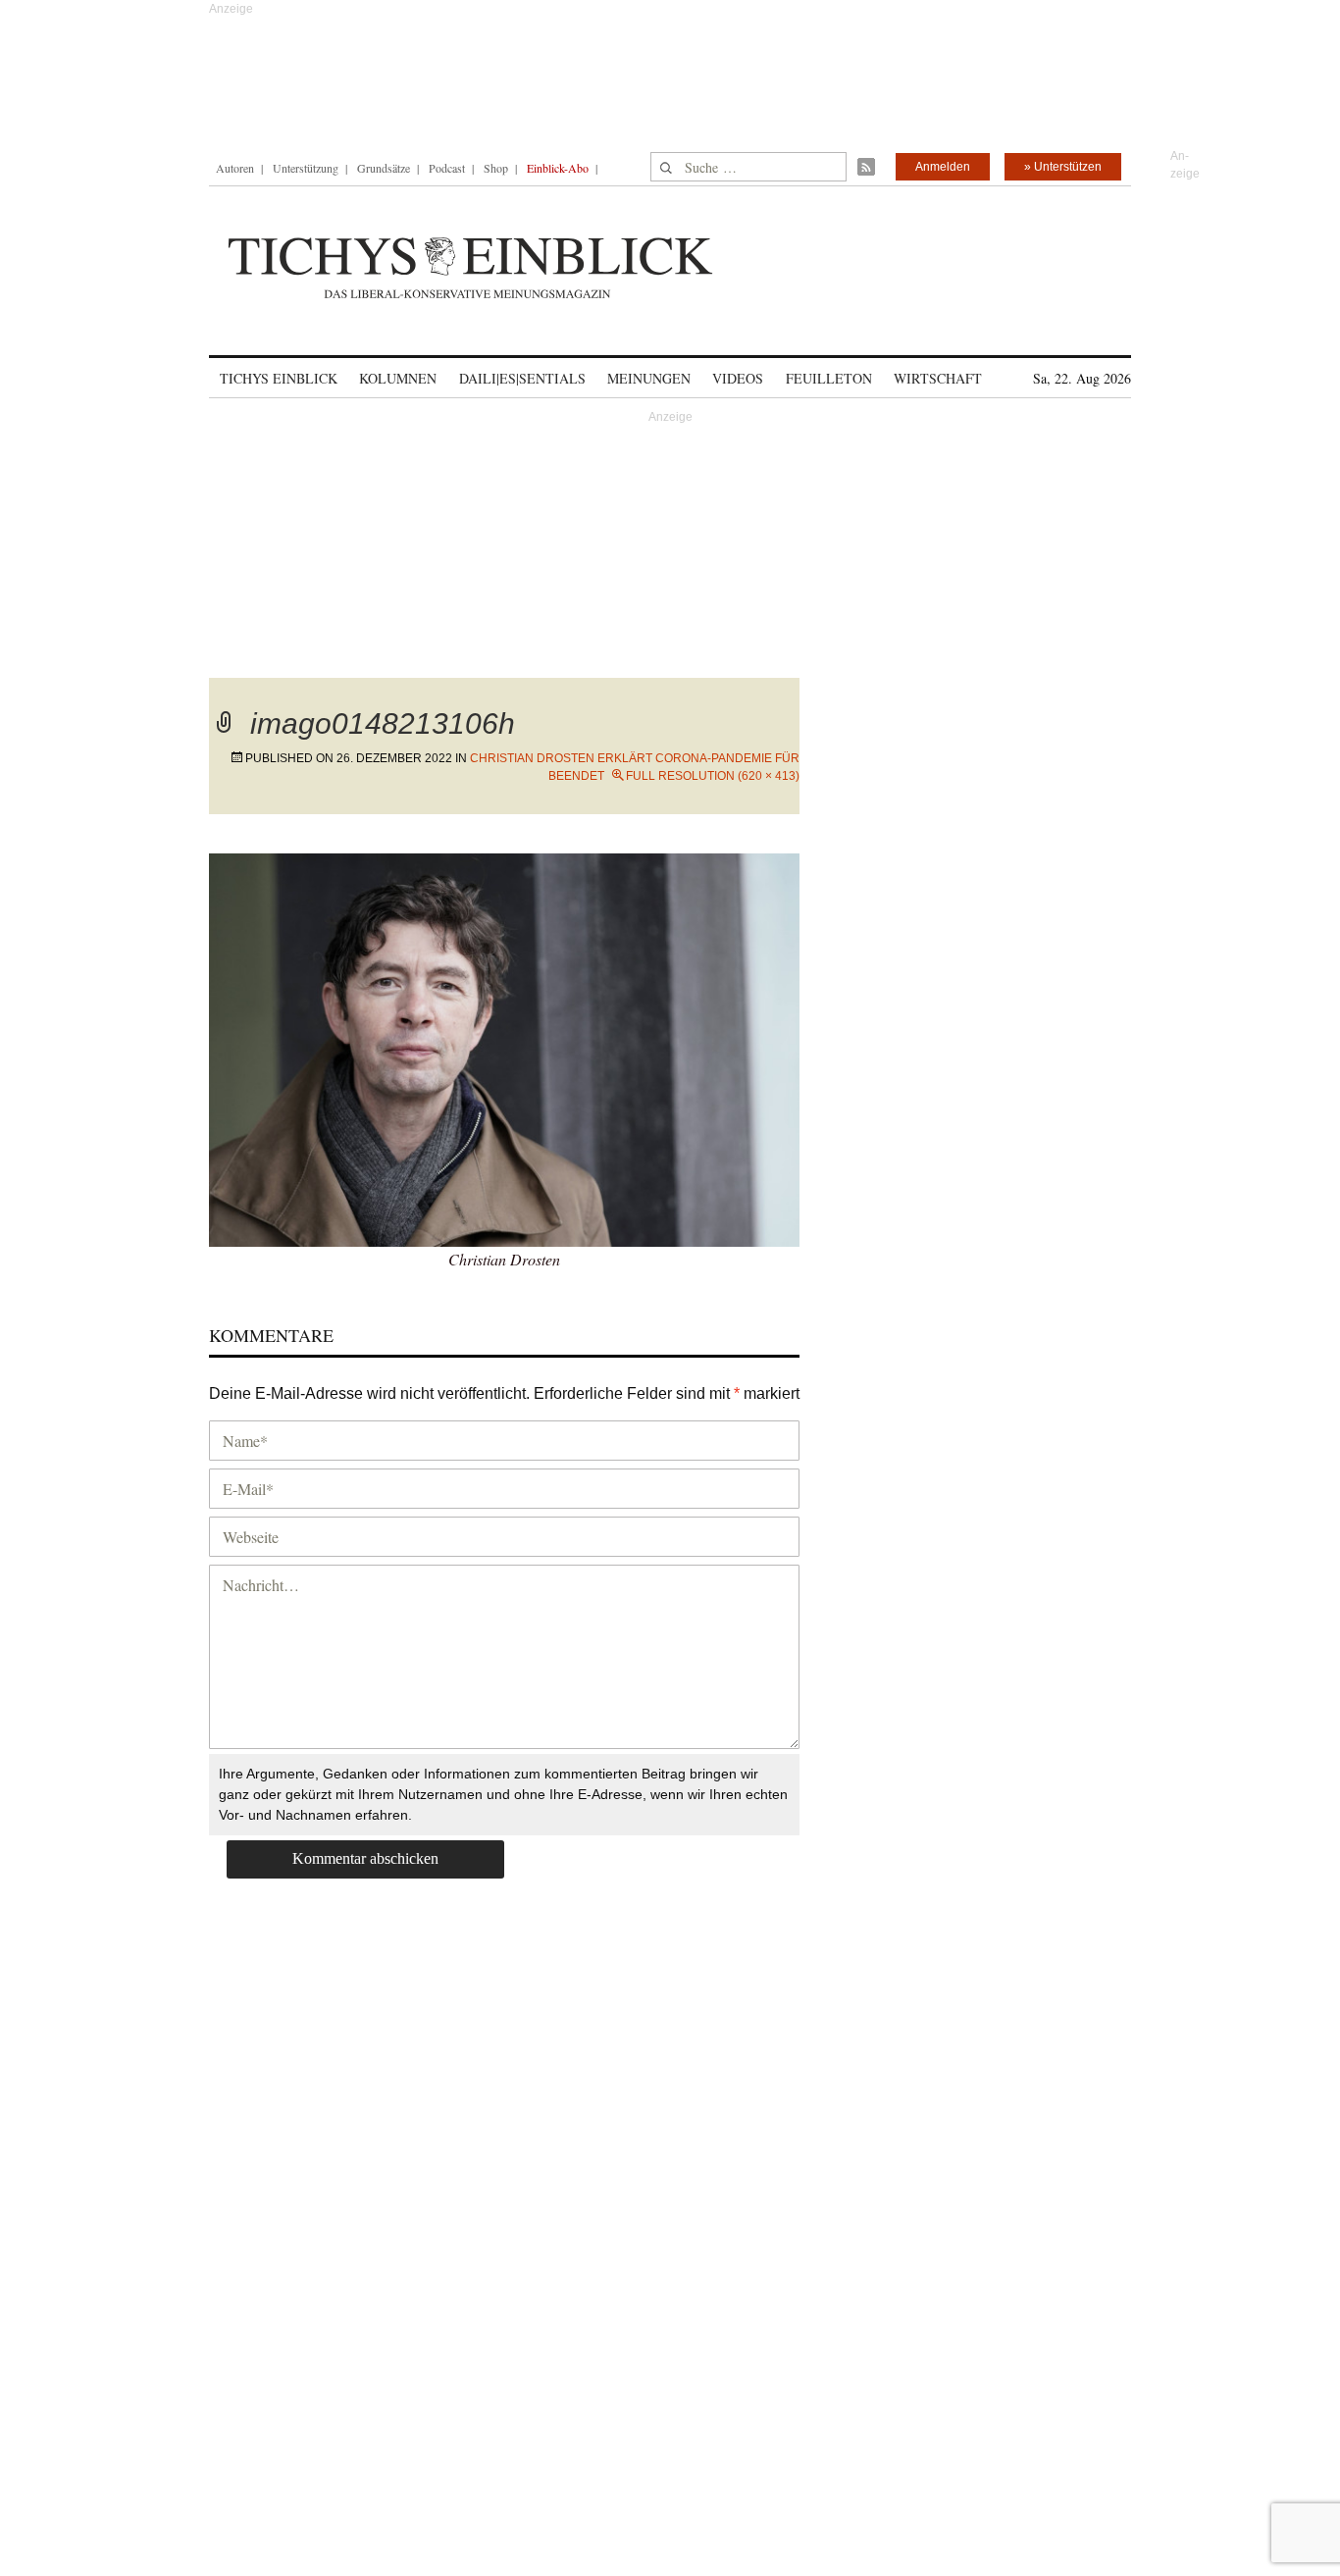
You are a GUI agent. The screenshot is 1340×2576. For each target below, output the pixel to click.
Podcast (447, 168)
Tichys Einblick (279, 378)
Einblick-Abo (558, 168)
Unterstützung (306, 168)
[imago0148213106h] (504, 1047)
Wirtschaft (938, 378)
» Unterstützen (1063, 167)
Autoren (235, 168)
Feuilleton (829, 378)
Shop (496, 168)
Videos (738, 378)
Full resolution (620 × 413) (713, 776)
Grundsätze (384, 168)
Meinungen (649, 378)
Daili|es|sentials (522, 378)
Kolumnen (398, 378)
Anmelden (943, 167)
